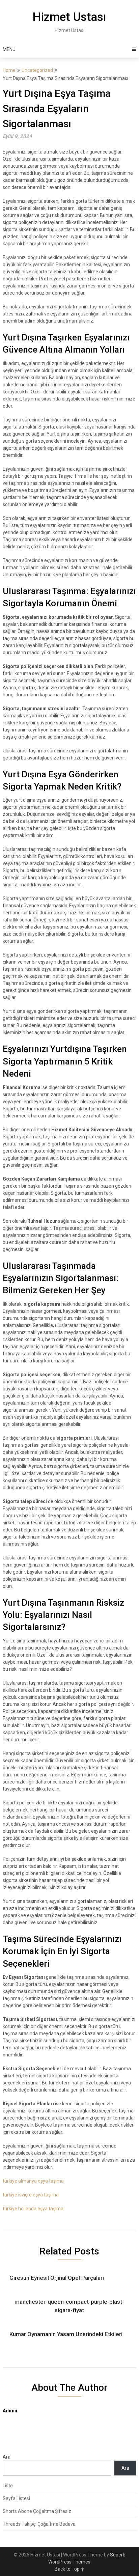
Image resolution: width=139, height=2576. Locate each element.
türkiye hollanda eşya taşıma (33, 2209)
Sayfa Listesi (16, 2498)
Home (9, 70)
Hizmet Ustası (69, 17)
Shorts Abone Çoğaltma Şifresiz (37, 2511)
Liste (8, 2486)
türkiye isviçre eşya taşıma (31, 2195)
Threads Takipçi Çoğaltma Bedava (39, 2524)
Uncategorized (37, 70)
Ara (7, 2457)
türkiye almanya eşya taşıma (33, 2181)
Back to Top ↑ (69, 2569)
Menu (9, 49)
